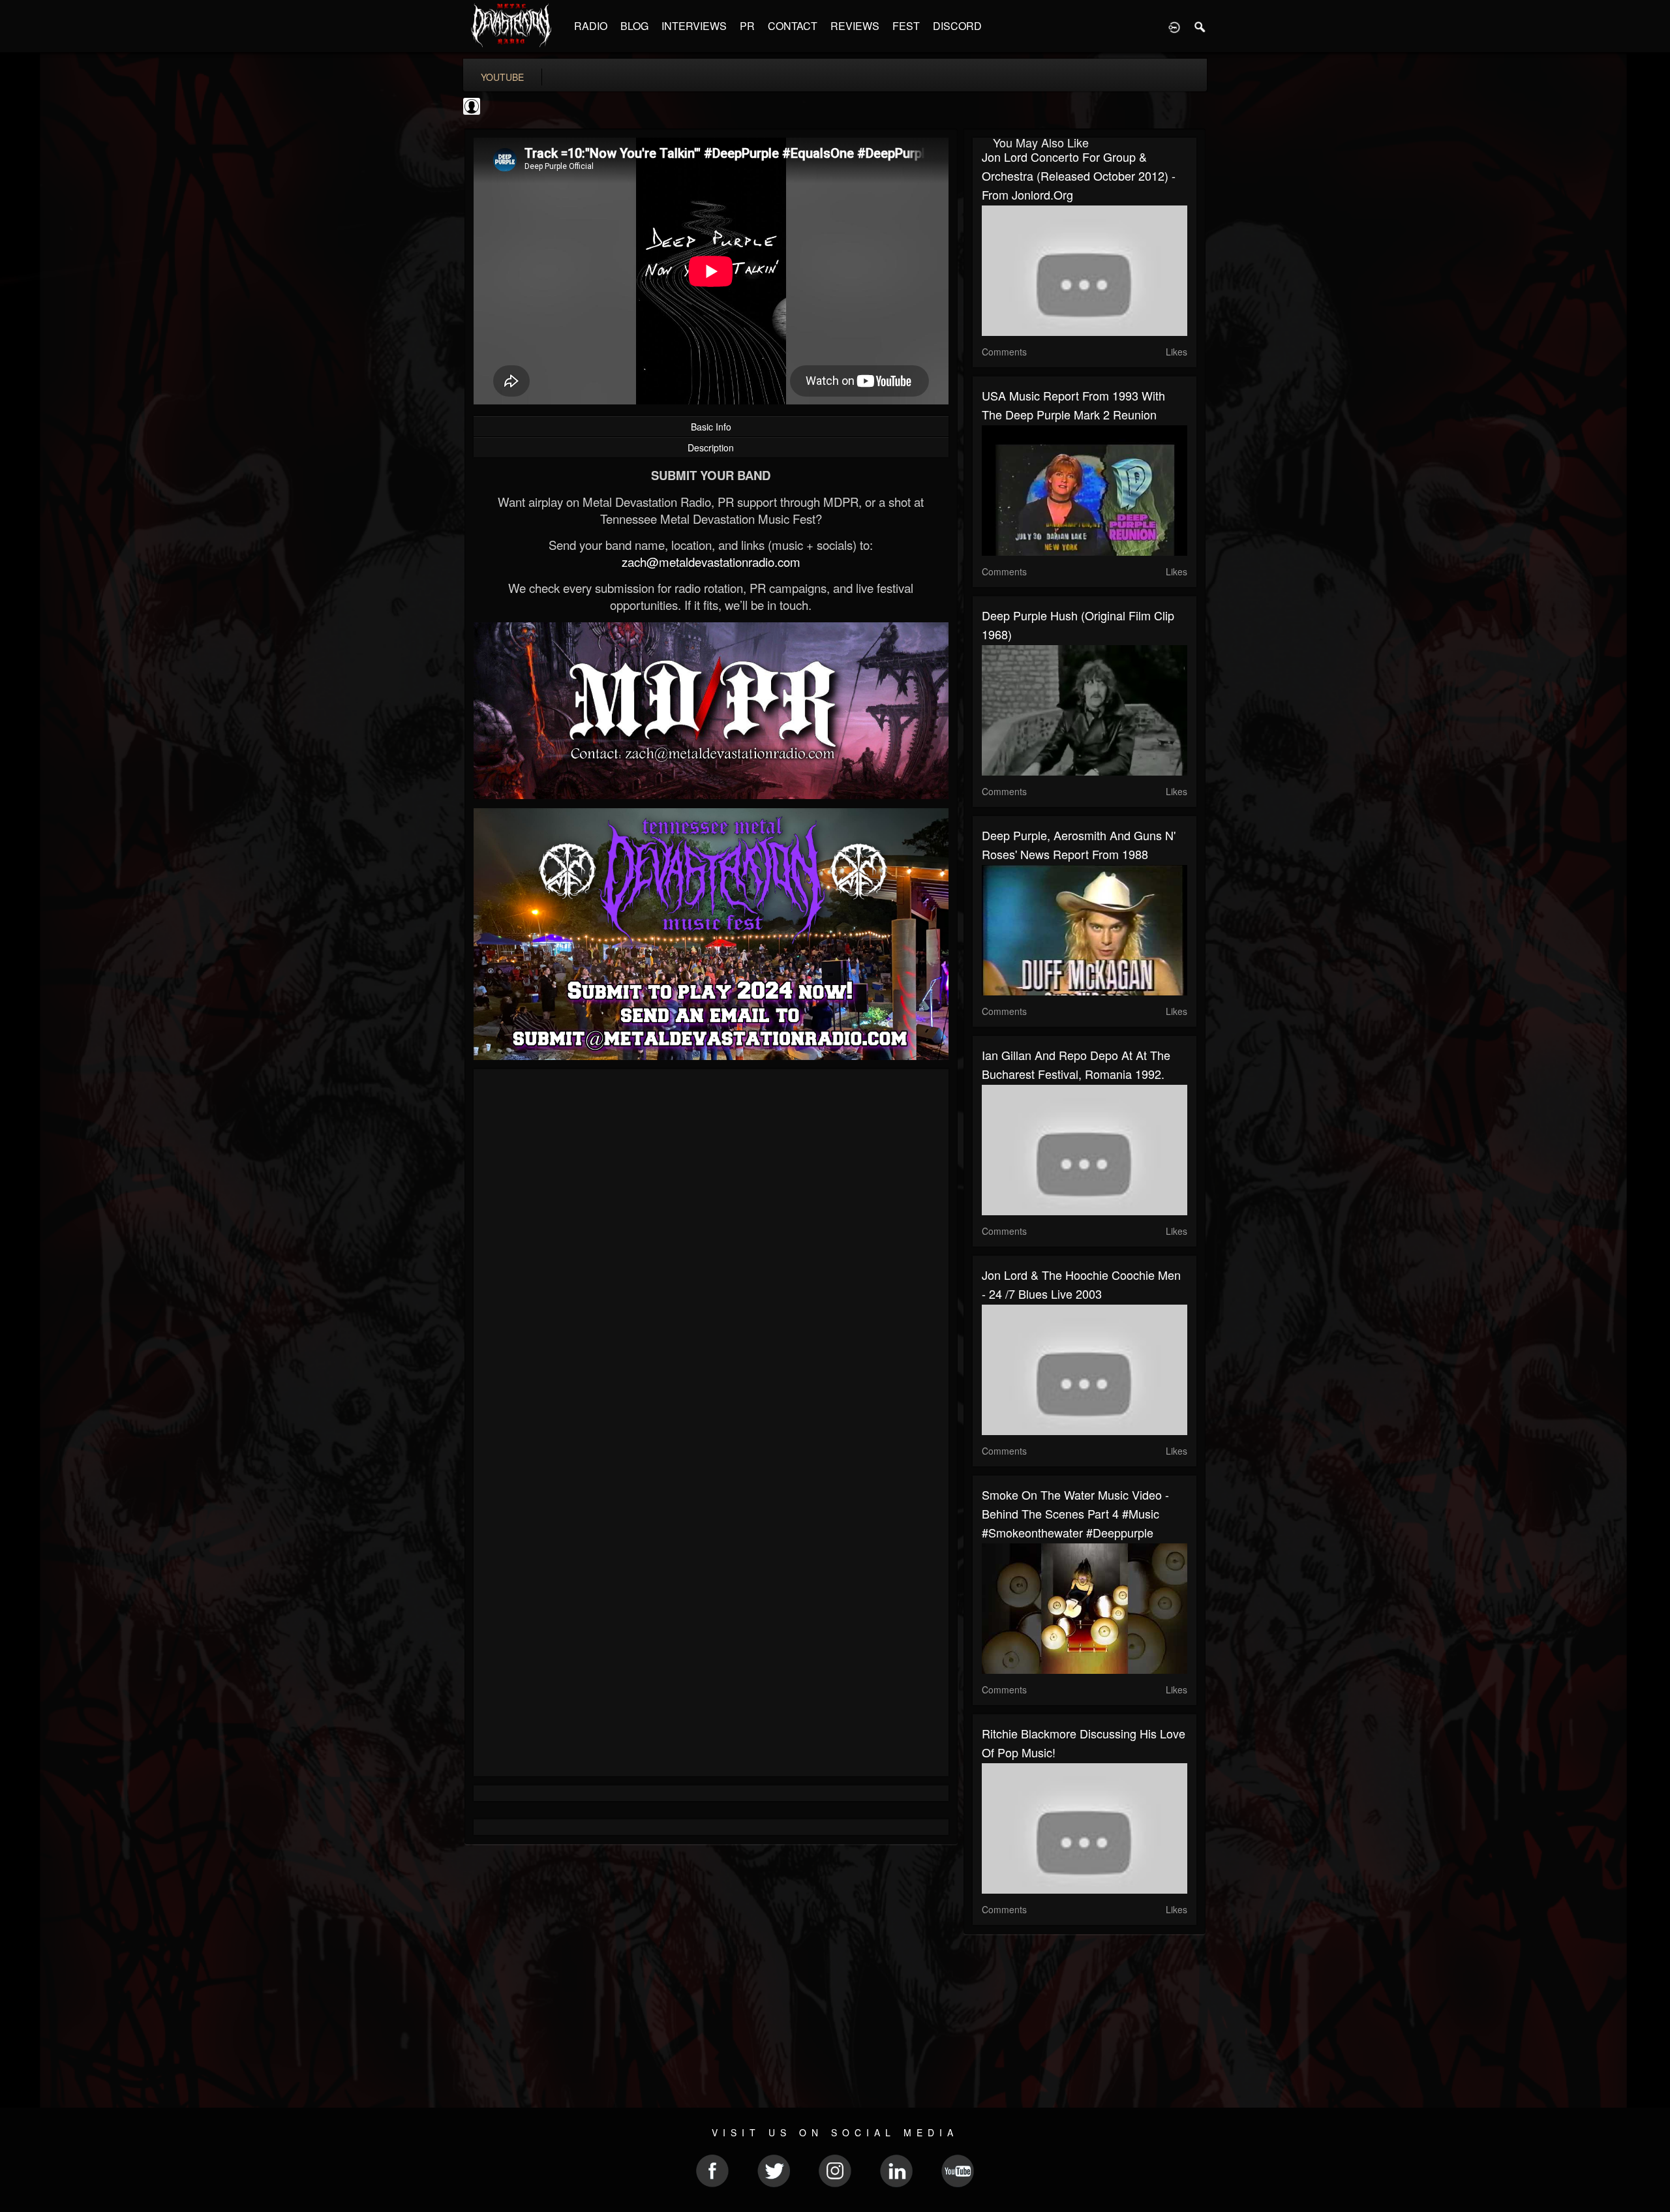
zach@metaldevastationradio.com (711, 562)
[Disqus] (711, 1253)
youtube (502, 77)
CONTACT (793, 26)
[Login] (1174, 26)
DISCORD (957, 26)
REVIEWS (855, 26)
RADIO (591, 26)
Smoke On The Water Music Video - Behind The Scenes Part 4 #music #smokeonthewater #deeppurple (1075, 1513)
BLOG (634, 26)
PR (747, 26)
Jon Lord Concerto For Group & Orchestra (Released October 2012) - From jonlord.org (1079, 175)
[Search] (1200, 26)
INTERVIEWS (694, 26)
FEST (906, 26)
